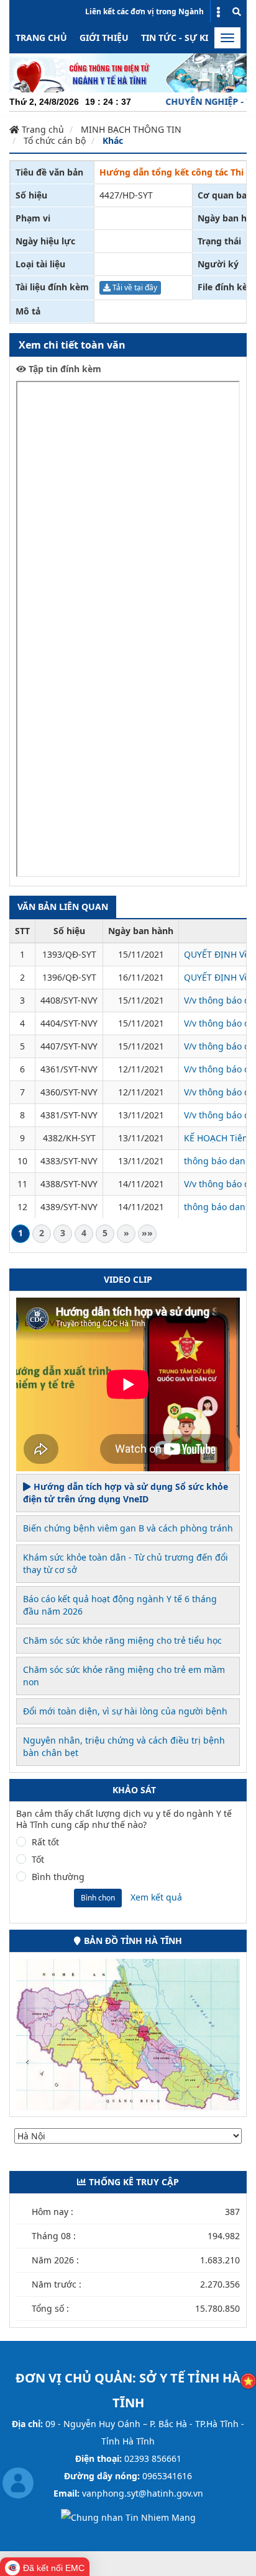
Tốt (38, 1860)
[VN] (248, 2380)
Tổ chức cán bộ (55, 140)
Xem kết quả (156, 1897)
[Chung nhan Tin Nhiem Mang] (128, 2517)
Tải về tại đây (134, 287)
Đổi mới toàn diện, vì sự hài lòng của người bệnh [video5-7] (125, 1711)
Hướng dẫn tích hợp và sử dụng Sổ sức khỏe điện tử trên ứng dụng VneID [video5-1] (126, 1493)
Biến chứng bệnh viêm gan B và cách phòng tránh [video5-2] (128, 1528)
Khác (113, 140)
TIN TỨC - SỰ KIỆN (181, 38)
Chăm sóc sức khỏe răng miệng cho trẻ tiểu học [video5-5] (122, 1640)
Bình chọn (98, 1898)
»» (147, 1233)
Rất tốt (45, 1842)
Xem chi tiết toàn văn (72, 345)
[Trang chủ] (128, 72)
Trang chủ (41, 38)
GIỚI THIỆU (104, 38)
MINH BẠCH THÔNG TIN (131, 129)
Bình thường (58, 1877)
